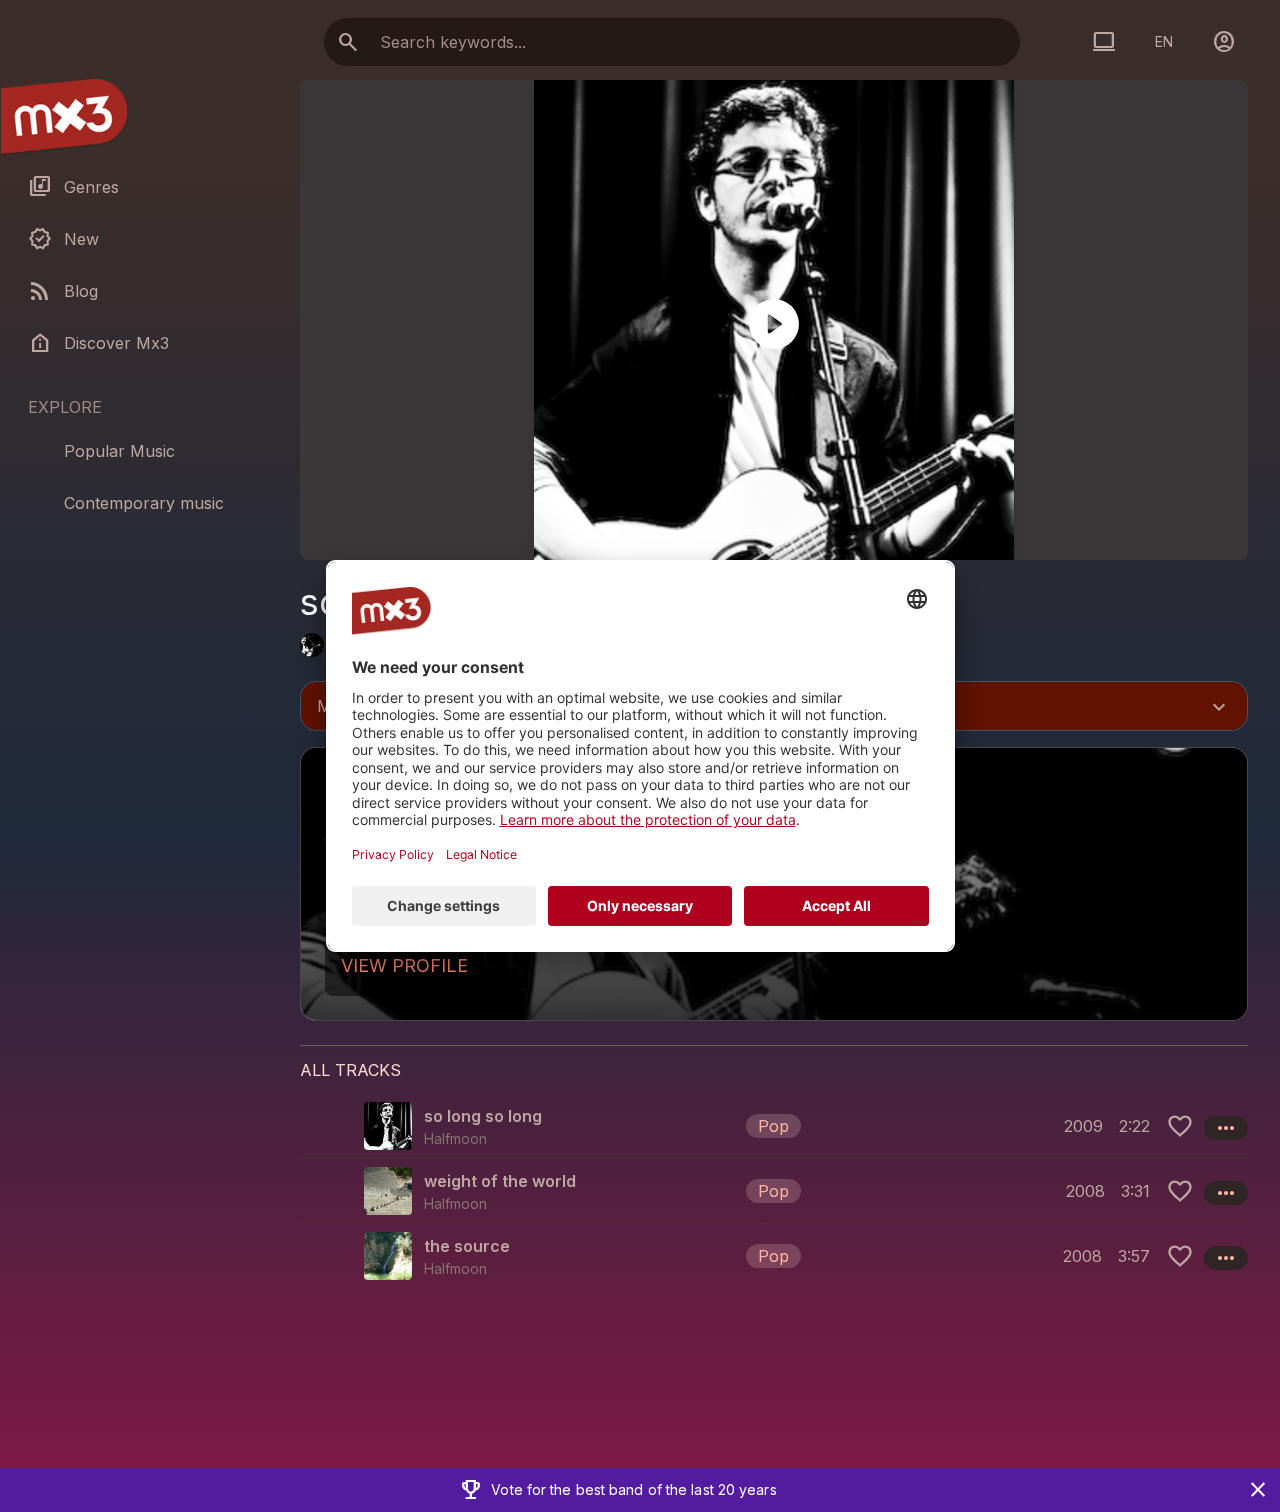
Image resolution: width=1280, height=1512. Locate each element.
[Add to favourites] (1180, 1126)
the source (467, 1246)
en (1164, 41)
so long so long (483, 1116)
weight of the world (500, 1181)
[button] (774, 1126)
